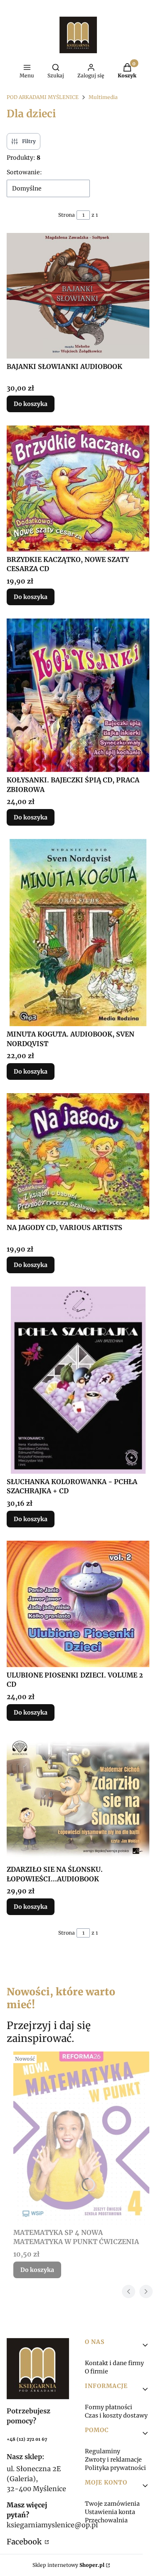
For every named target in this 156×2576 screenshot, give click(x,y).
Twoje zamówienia (112, 2504)
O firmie (97, 2371)
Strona (67, 215)
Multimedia (103, 97)
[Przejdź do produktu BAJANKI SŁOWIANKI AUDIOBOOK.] (78, 296)
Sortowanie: (24, 172)
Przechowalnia (106, 2520)
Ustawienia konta (110, 2512)
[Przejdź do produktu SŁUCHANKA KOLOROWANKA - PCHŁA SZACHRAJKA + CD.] (78, 1380)
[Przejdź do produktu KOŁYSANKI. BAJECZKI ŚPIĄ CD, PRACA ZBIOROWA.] (78, 695)
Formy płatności (109, 2407)
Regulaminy (103, 2451)
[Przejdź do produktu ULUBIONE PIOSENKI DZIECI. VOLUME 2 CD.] (78, 1604)
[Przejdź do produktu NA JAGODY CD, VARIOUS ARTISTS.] (78, 1156)
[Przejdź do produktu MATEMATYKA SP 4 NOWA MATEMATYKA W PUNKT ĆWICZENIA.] (81, 2138)
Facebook (25, 2542)
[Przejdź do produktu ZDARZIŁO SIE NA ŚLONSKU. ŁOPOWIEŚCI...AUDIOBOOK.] (78, 1798)
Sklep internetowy (68, 2565)
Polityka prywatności (115, 2468)
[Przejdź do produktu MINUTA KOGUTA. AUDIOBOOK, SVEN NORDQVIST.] (78, 933)
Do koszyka (31, 404)
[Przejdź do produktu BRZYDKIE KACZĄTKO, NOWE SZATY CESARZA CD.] (78, 489)
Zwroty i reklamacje (113, 2460)
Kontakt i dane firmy (114, 2363)
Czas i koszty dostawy (116, 2415)
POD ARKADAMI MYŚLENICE (43, 97)
